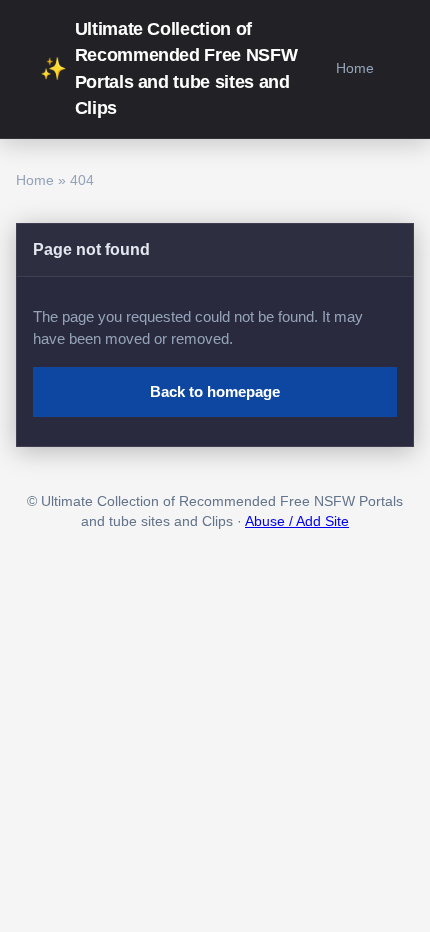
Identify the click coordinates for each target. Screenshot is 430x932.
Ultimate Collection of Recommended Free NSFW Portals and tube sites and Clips (168, 68)
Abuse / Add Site (297, 521)
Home (355, 68)
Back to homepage (215, 391)
